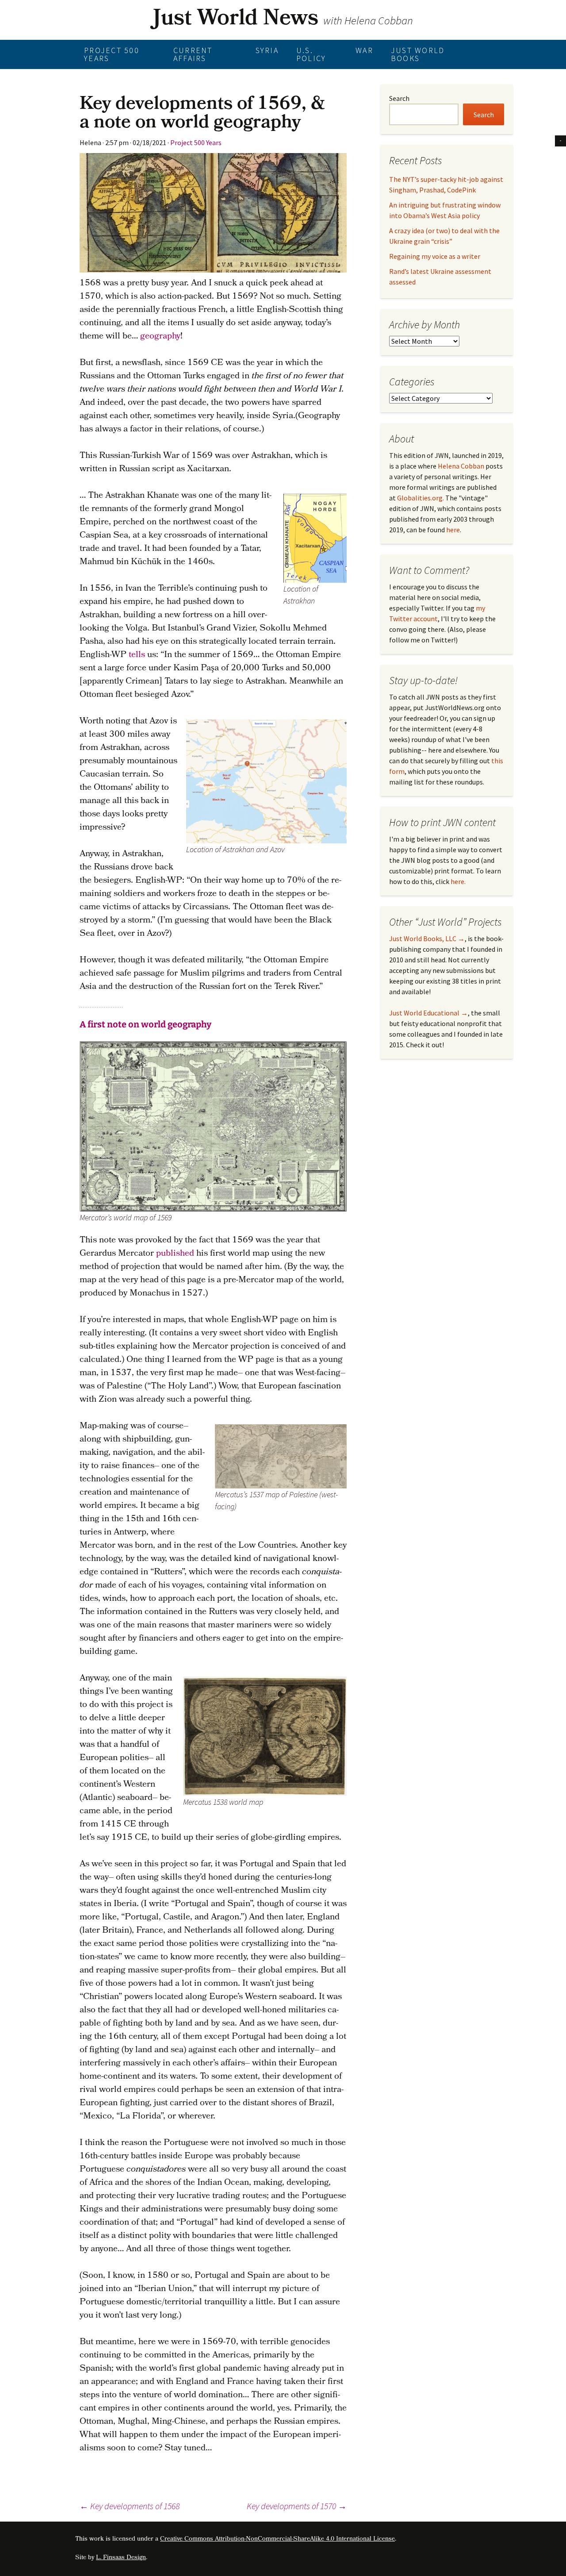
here (453, 530)
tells (137, 655)
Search (399, 98)
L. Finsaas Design (121, 2558)
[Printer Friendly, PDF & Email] (560, 140)
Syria (267, 50)
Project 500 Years (112, 54)
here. (458, 881)
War (364, 50)
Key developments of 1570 (297, 2506)
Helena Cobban (461, 466)
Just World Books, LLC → (427, 938)
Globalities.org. (421, 498)
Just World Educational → (428, 1013)
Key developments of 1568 (130, 2506)
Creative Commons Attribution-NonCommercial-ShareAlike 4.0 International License (277, 2539)
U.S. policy (311, 54)
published (175, 1254)
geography (160, 337)
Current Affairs (193, 54)
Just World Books (418, 54)
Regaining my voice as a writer (435, 256)
